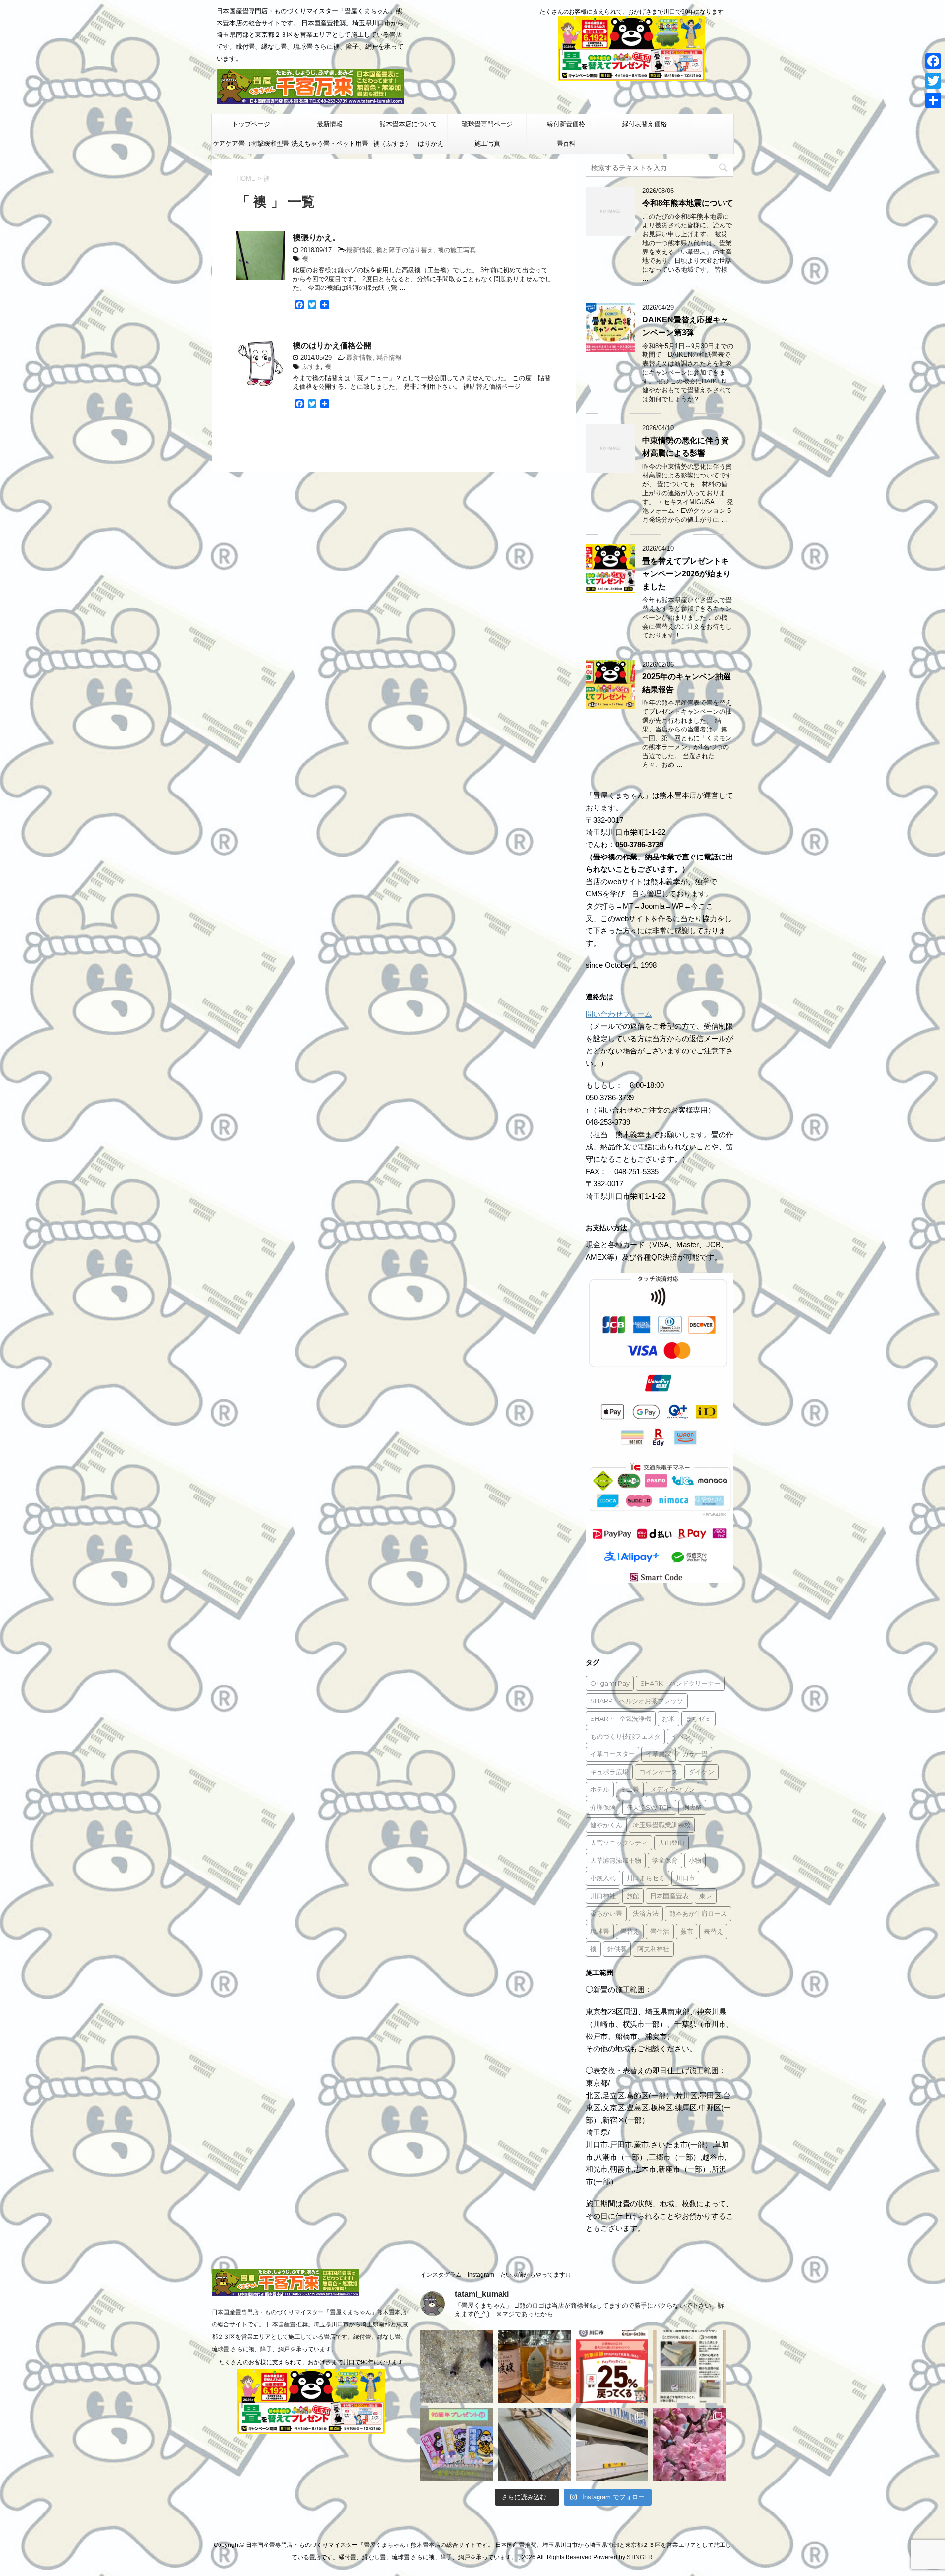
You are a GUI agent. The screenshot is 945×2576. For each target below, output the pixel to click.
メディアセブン (673, 1789)
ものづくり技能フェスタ (625, 1736)
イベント (684, 1736)
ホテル (600, 1789)
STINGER (640, 2557)
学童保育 (665, 1860)
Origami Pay (610, 1683)
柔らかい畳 (606, 1913)
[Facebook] (933, 61)
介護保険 (603, 1807)
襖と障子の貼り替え (405, 250)
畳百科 (566, 143)
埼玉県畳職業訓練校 (662, 1825)
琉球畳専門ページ (487, 124)
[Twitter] (933, 81)
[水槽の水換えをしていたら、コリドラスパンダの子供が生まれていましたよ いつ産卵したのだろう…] (457, 2366)
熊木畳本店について (408, 124)
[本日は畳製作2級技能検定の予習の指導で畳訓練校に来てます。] (535, 2444)
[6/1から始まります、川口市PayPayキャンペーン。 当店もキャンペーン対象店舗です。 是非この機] (612, 2366)
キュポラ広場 (609, 1772)
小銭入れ (603, 1878)
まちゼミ (698, 1718)
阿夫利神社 (653, 1949)
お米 (668, 1718)
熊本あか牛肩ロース (698, 1913)
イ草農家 (659, 1754)
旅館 (633, 1896)
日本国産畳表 (669, 1896)
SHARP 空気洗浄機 (621, 1718)
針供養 (617, 1949)
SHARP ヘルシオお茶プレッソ (637, 1701)
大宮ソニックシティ (619, 1843)
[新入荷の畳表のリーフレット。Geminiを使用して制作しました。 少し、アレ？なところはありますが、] (690, 2366)
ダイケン (701, 1772)
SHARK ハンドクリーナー (680, 1683)
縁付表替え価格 (645, 124)
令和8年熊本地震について (688, 203)
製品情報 (389, 358)
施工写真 (487, 143)
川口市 (685, 1878)
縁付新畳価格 (566, 124)
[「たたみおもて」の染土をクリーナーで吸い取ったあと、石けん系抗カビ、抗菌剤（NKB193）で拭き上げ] (612, 2444)
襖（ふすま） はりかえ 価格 (410, 147)
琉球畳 (600, 1931)
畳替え (630, 1931)
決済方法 (646, 1913)
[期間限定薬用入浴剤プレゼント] (457, 2444)
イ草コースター (613, 1754)
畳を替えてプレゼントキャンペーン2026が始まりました (687, 574)
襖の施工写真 (457, 250)
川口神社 (603, 1896)
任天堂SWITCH (649, 1807)
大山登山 (671, 1843)
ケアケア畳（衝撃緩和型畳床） (251, 147)
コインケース (659, 1772)
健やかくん (606, 1825)
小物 (695, 1860)
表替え (713, 1931)
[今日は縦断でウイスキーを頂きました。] (535, 2366)
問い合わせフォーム (619, 1014)
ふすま (311, 366)
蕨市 (687, 1931)
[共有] (933, 100)
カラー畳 (695, 1754)
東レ (706, 1896)
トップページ (251, 124)
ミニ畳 (630, 1789)
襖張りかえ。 (316, 238)
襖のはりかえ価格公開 (332, 345)
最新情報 (330, 124)
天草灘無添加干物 (616, 1860)
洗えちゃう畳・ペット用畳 (330, 143)
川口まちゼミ (646, 1878)
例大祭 (692, 1807)
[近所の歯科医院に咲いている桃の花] (690, 2444)
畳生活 (660, 1931)
